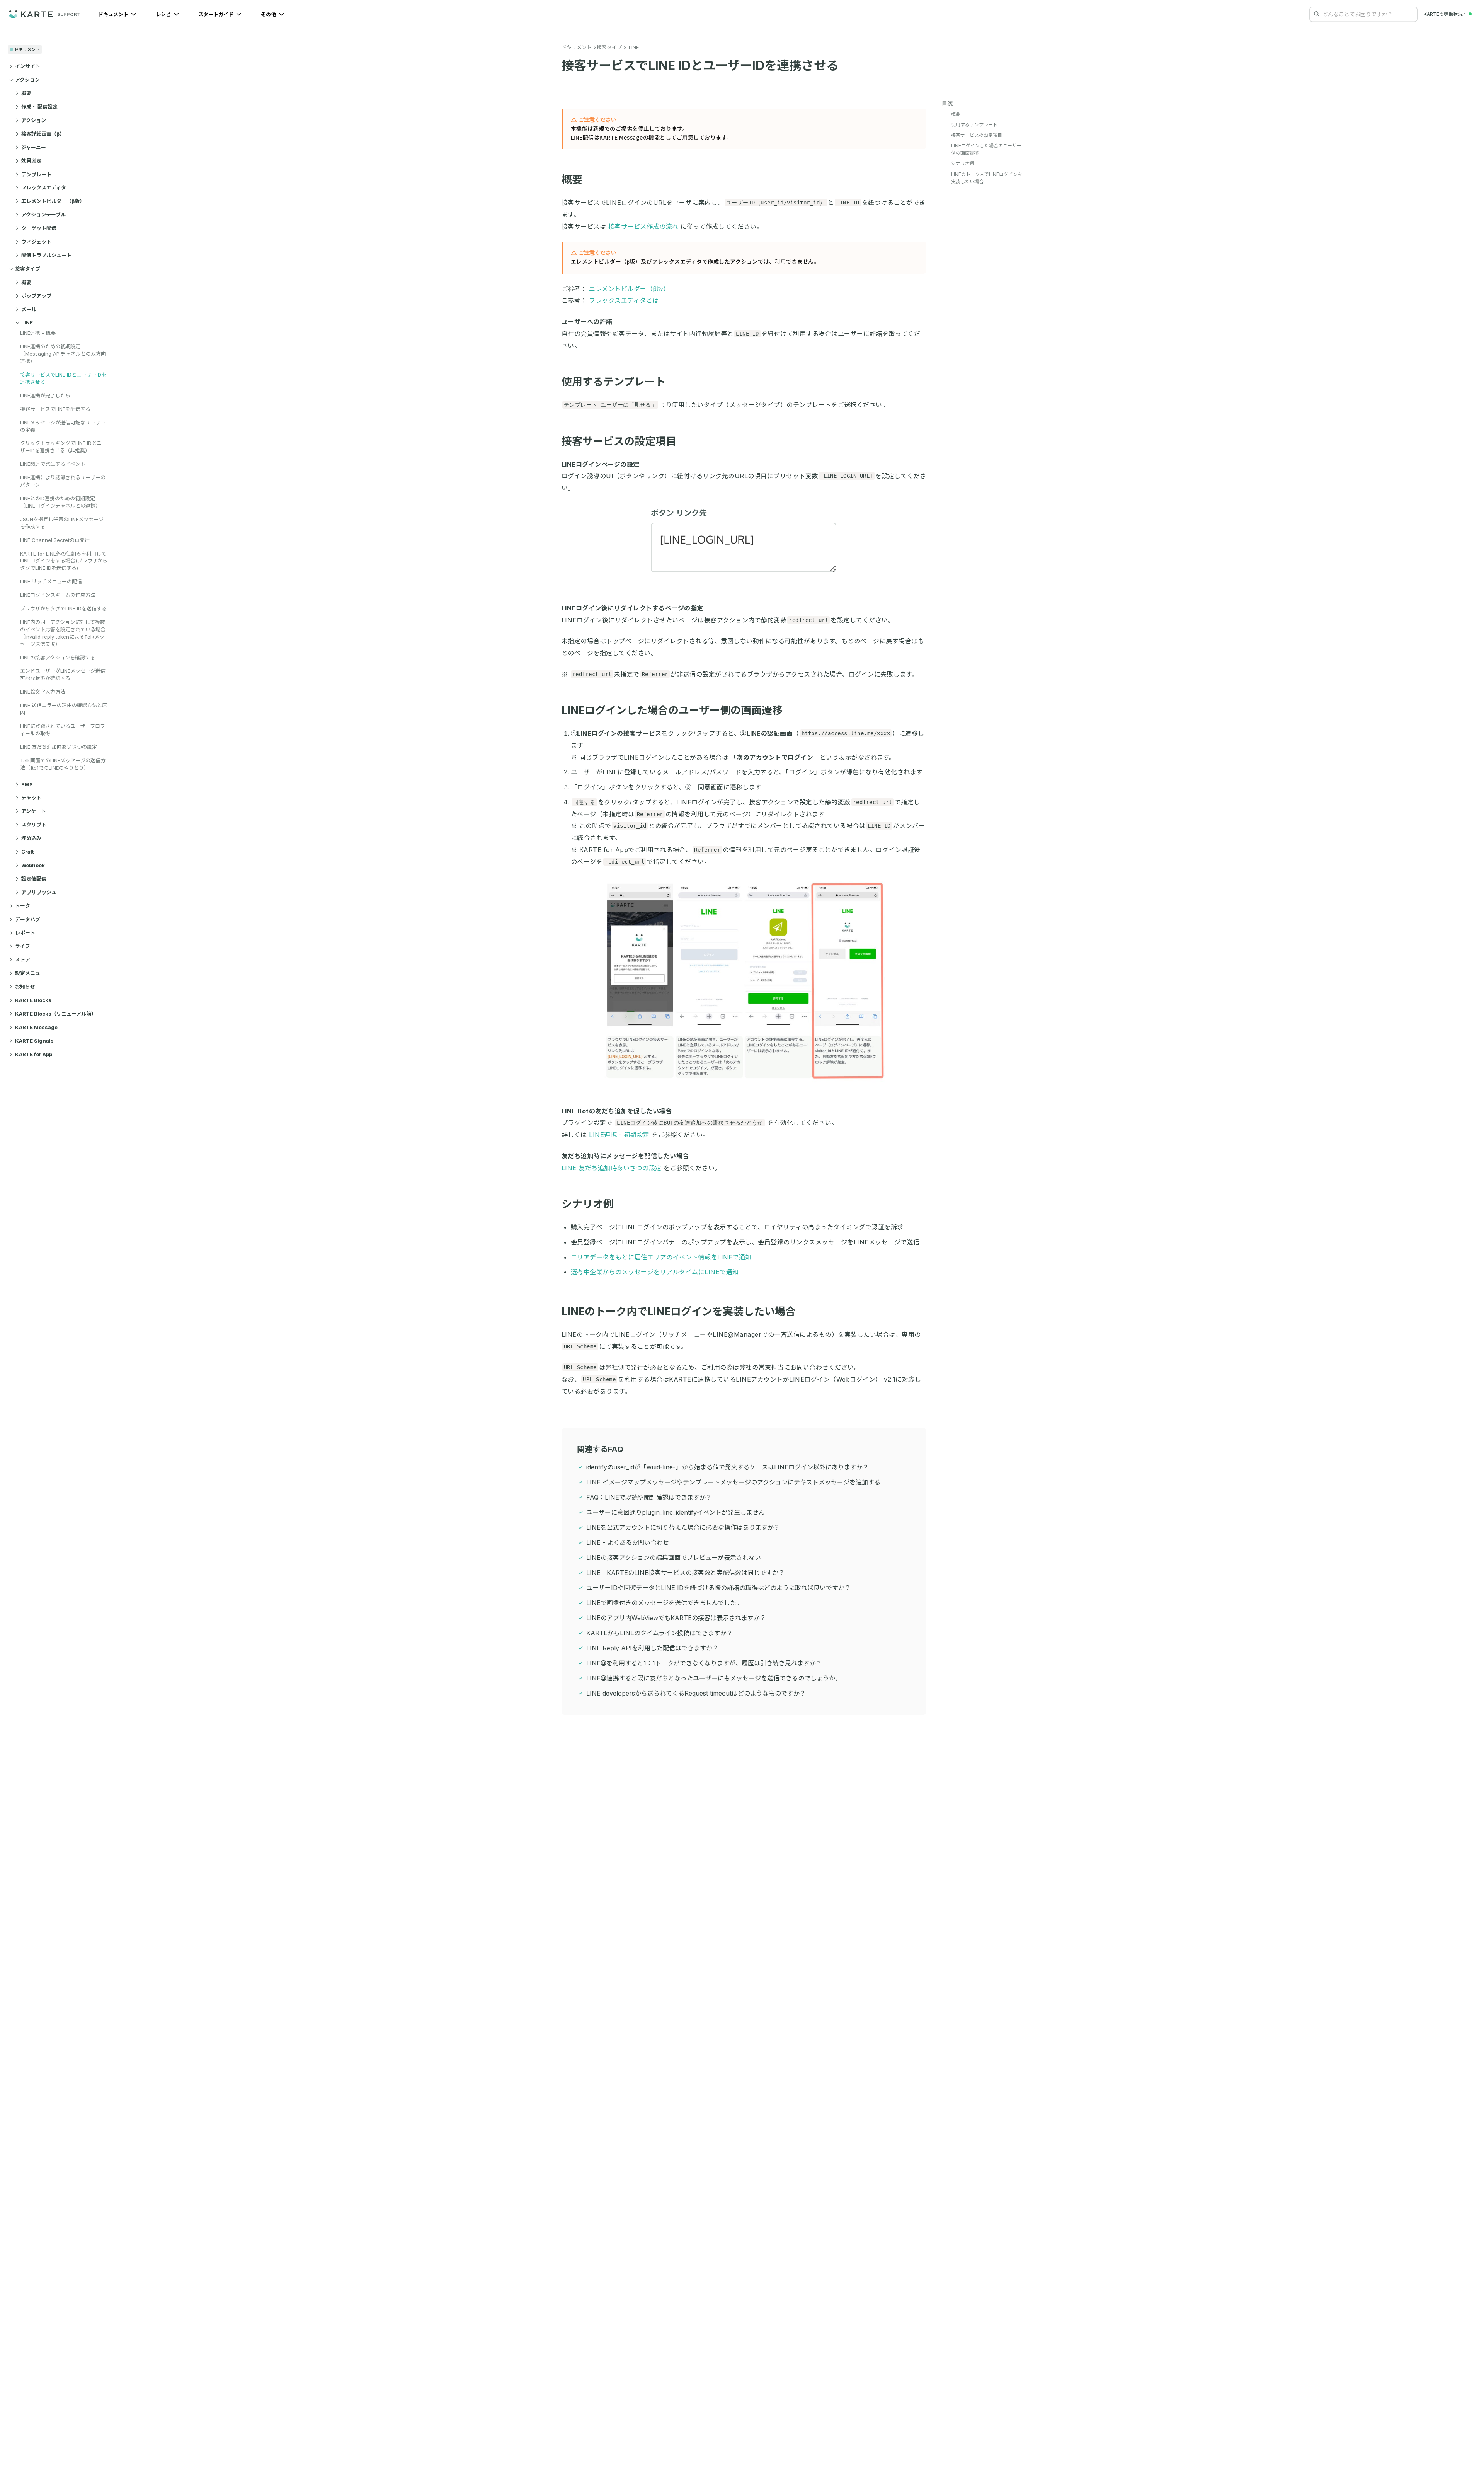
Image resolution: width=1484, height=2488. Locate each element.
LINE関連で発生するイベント (53, 464)
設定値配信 (34, 879)
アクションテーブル (43, 215)
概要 (26, 93)
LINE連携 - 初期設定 (619, 1135)
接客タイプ (28, 269)
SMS (27, 784)
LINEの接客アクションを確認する (58, 658)
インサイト (28, 66)
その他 (269, 14)
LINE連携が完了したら (45, 395)
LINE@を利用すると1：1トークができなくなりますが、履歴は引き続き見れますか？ (704, 1663)
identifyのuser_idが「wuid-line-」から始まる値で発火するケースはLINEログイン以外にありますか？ (728, 1467)
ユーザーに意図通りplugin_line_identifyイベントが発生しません (676, 1512)
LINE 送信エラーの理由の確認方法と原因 (64, 709)
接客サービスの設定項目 (619, 441)
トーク (23, 906)
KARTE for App (34, 1054)
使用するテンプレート (614, 382)
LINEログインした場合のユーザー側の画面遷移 (672, 710)
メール (29, 309)
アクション (27, 80)
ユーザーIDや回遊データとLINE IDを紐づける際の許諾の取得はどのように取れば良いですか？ (718, 1588)
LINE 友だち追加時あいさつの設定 (59, 747)
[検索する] (1317, 14)
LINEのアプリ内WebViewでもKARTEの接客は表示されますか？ (676, 1618)
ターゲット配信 (39, 228)
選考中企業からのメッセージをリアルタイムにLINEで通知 (655, 1272)
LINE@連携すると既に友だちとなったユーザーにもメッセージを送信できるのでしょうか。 (714, 1678)
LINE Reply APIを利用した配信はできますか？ (652, 1648)
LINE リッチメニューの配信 (51, 581)
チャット (31, 798)
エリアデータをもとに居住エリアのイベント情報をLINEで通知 (661, 1257)
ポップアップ (36, 296)
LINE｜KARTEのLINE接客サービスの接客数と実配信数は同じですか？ (685, 1573)
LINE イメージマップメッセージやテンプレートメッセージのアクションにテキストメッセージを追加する (733, 1482)
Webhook (33, 865)
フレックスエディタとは (624, 300)
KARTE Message (36, 1027)
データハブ (28, 919)
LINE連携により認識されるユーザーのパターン (63, 481)
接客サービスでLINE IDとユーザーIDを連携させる (63, 378)
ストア (23, 959)
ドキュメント (114, 14)
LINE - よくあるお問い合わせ (628, 1542)
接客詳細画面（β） (43, 134)
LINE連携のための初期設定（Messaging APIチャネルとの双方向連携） (63, 354)
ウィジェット (36, 242)
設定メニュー (30, 973)
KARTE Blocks (33, 1000)
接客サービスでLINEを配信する (55, 409)
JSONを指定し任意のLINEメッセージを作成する (62, 523)
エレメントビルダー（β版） (53, 201)
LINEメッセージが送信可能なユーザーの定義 (63, 426)
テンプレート (36, 174)
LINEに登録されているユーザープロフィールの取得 (63, 730)
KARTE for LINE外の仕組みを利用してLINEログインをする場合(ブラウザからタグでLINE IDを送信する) (64, 561)
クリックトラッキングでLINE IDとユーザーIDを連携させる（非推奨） (63, 447)
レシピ (164, 14)
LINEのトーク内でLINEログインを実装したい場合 (679, 1311)
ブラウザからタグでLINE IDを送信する (63, 608)
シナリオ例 (588, 1204)
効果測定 (31, 161)
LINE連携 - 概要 (38, 333)
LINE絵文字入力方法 (43, 692)
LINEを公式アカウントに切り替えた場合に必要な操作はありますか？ (683, 1527)
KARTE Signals (34, 1041)
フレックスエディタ (44, 187)
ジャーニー (34, 147)
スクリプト (34, 825)
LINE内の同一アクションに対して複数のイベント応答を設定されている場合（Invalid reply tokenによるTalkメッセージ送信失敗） (63, 633)
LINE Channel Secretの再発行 (55, 540)
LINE (27, 322)
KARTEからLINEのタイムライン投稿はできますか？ (659, 1633)
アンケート (34, 811)
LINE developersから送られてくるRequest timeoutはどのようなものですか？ (696, 1693)
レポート (25, 933)
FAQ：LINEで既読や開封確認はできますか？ (649, 1497)
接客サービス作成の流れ (643, 227)
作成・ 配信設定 (39, 107)
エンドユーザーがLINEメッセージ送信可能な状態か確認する (63, 674)
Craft (28, 852)
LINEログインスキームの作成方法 (58, 595)
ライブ (23, 946)
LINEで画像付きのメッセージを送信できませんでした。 (664, 1603)
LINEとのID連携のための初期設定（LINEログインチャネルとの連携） (60, 502)
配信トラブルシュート (46, 255)
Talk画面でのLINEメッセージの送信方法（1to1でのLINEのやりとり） (63, 764)
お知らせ (25, 987)
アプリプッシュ (39, 892)
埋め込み (31, 838)
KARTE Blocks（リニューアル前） (56, 1014)
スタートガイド (216, 14)
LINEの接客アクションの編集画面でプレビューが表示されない (674, 1558)
